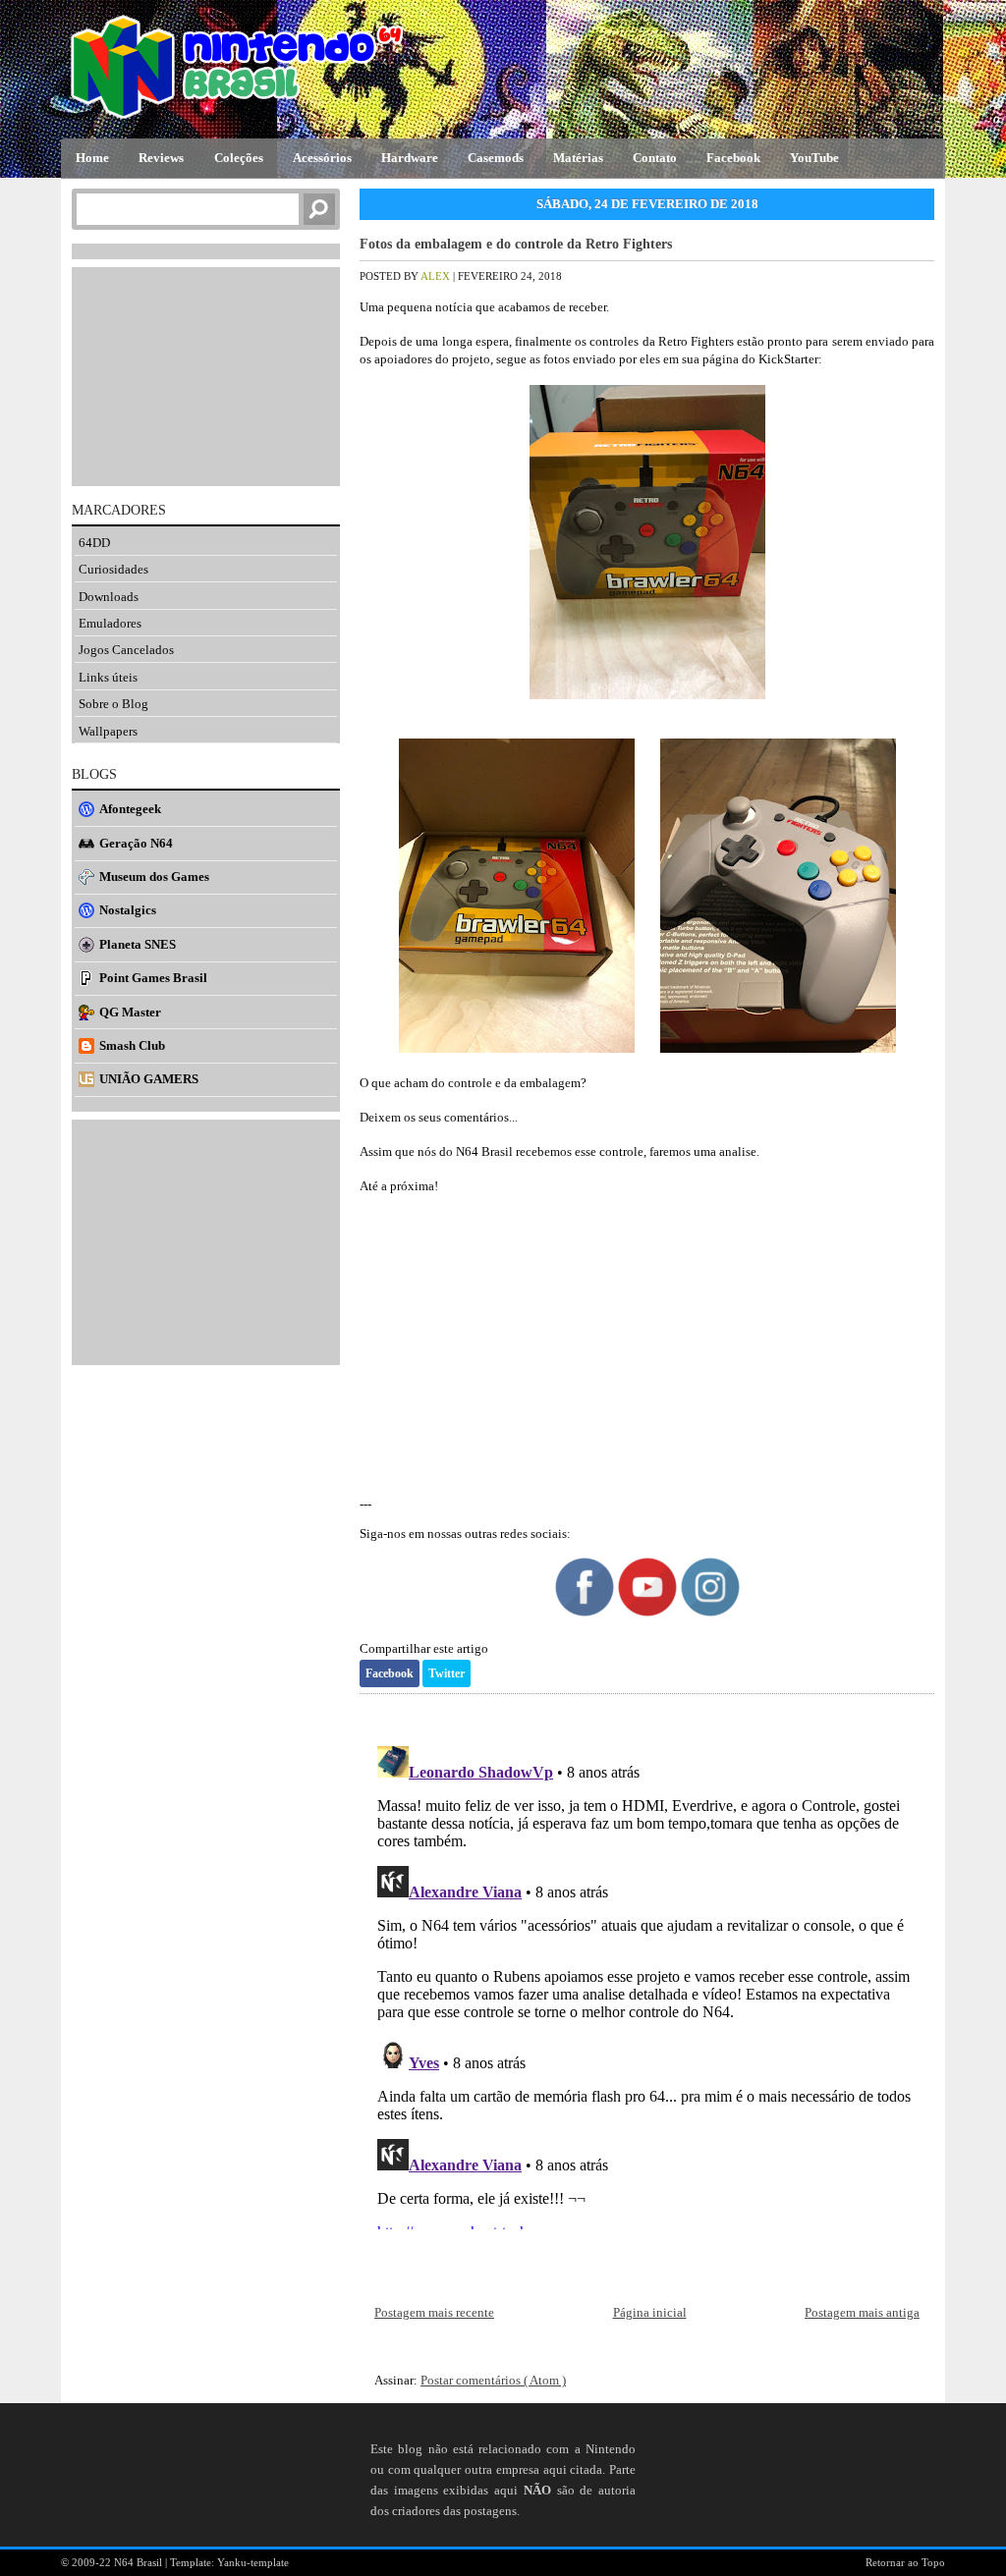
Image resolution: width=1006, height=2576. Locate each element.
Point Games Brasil (153, 978)
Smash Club (132, 1045)
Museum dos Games (154, 877)
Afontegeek (130, 809)
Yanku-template (253, 2562)
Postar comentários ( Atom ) (493, 2380)
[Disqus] (647, 1984)
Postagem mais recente (434, 2312)
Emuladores (110, 623)
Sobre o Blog (113, 704)
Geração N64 (136, 843)
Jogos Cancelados (126, 650)
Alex (437, 276)
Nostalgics (128, 910)
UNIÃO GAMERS (149, 1079)
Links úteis (108, 677)
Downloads (109, 597)
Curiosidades (113, 569)
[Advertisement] (647, 1345)
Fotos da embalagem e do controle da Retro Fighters (516, 244)
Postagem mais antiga (862, 2312)
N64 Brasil (140, 2562)
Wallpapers (108, 731)
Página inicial (650, 2312)
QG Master (130, 1012)
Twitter (447, 1673)
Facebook (390, 1673)
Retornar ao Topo (905, 2562)
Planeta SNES (138, 944)
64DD (94, 543)
